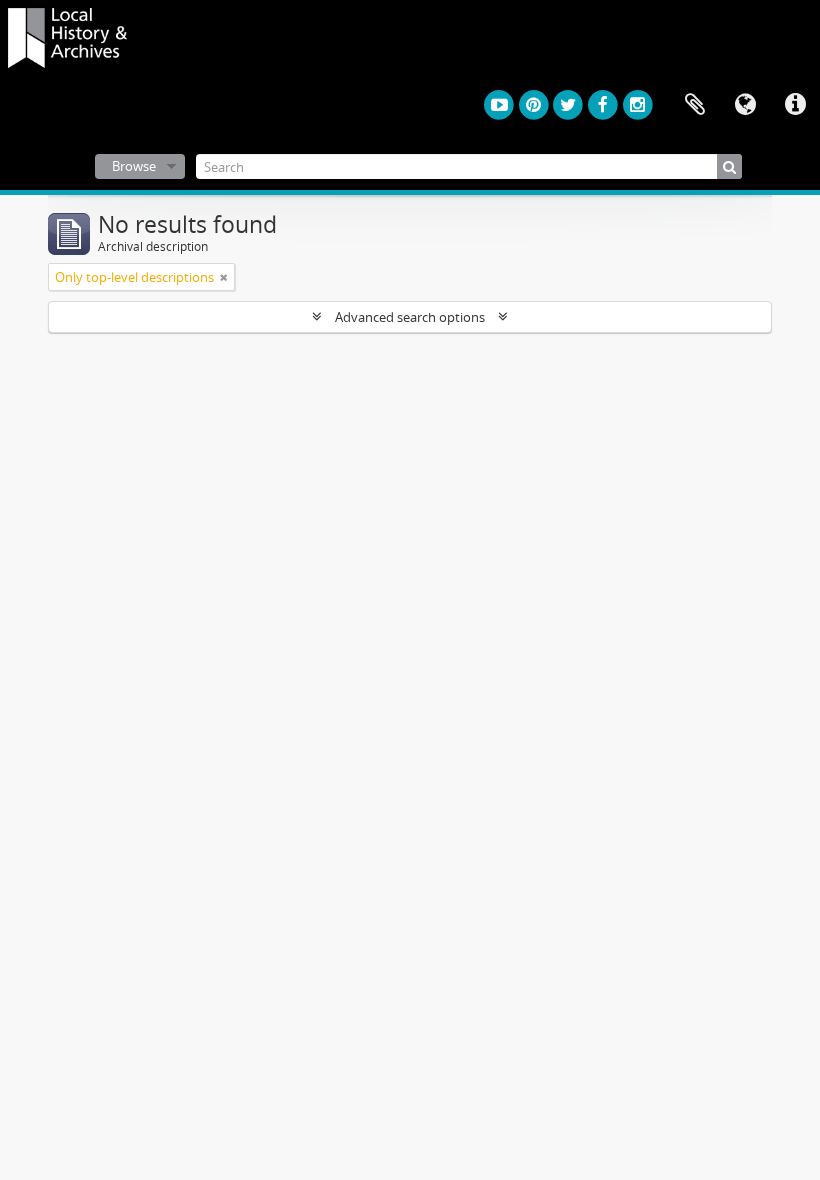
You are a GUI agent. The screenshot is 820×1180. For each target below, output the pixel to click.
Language (745, 105)
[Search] (729, 166)
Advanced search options (410, 317)
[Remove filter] (224, 277)
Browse (134, 166)
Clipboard (695, 105)
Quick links (795, 105)
